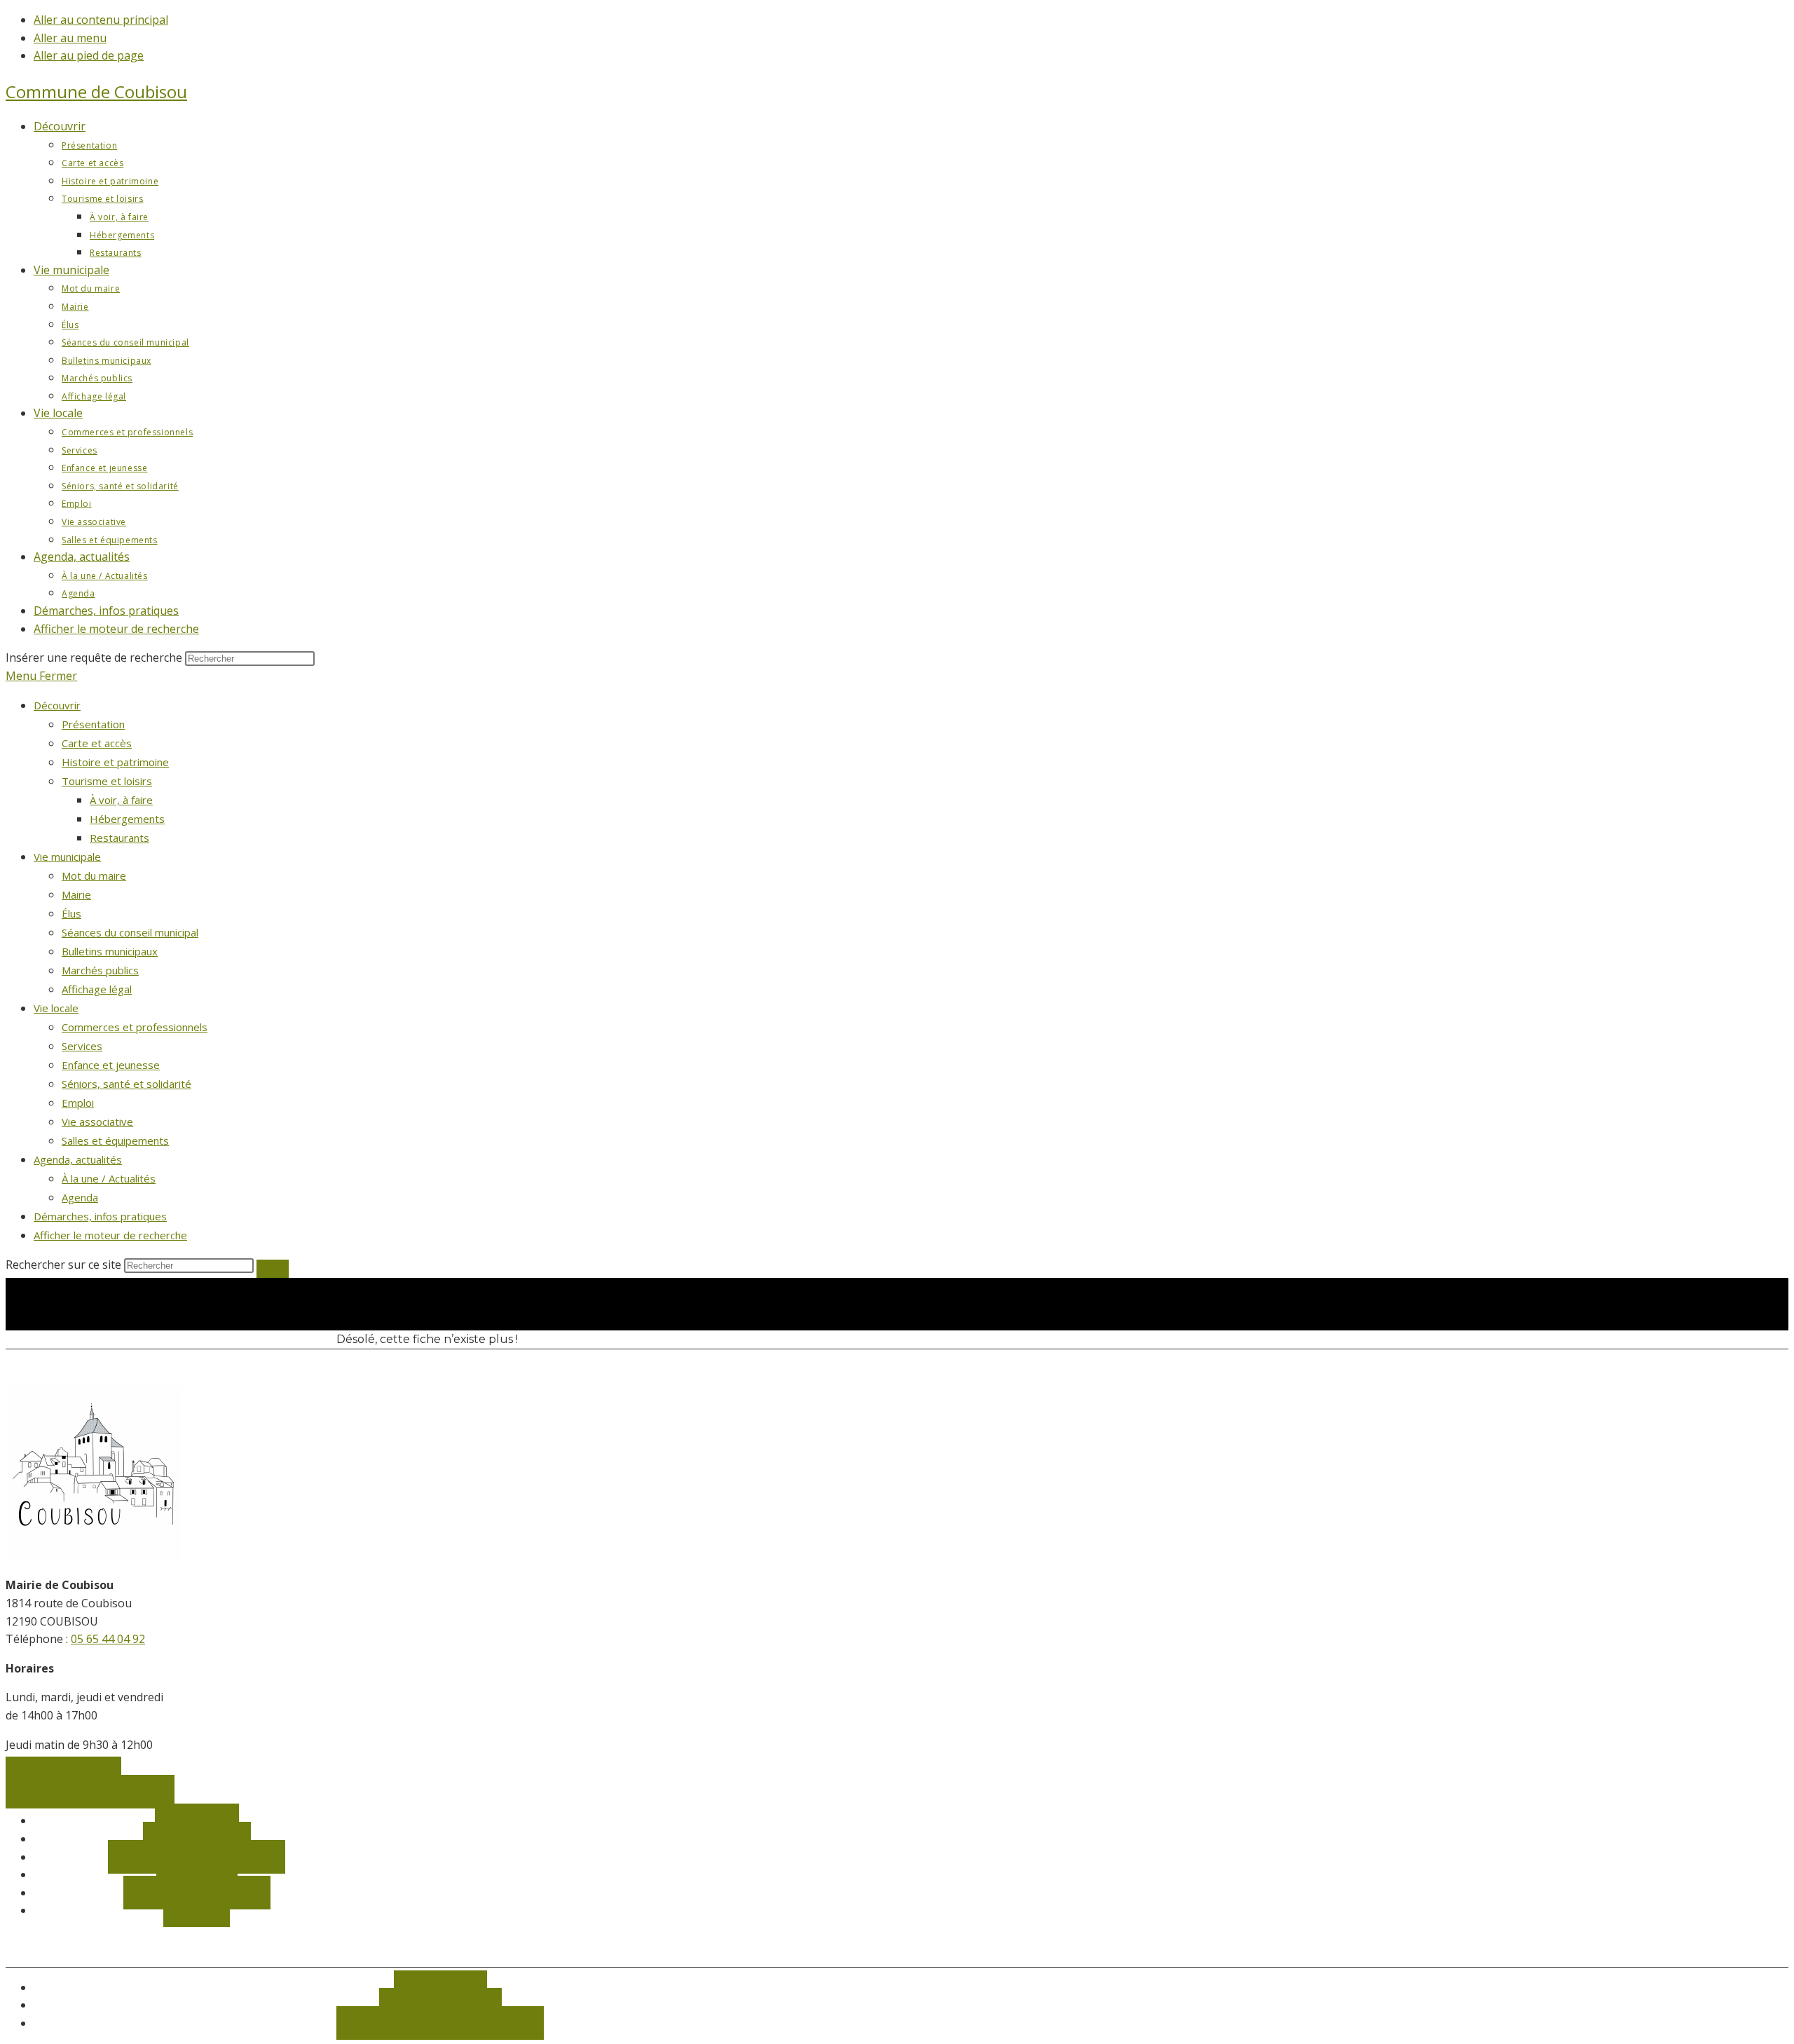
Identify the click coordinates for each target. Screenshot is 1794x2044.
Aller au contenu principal (101, 20)
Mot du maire (94, 875)
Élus (71, 913)
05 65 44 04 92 (108, 1639)
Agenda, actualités (78, 1159)
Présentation (93, 724)
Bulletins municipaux (110, 951)
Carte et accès (97, 743)
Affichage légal (97, 989)
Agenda (80, 1197)
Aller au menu (70, 38)
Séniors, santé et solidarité (126, 1084)
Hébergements (127, 819)
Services (82, 1046)
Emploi (78, 1103)
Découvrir (57, 705)
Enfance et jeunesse (111, 1065)
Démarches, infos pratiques (100, 1216)
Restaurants (119, 838)
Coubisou (96, 91)
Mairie (76, 894)
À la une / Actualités (109, 1178)
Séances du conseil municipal (130, 932)
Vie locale (56, 1008)
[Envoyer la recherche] (273, 1269)
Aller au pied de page (89, 55)
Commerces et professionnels (135, 1027)
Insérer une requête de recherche (94, 658)
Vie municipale (67, 857)
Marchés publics (100, 970)
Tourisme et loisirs (107, 781)
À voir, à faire (121, 800)
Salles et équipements (115, 1140)
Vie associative (97, 1122)
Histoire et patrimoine (115, 762)
